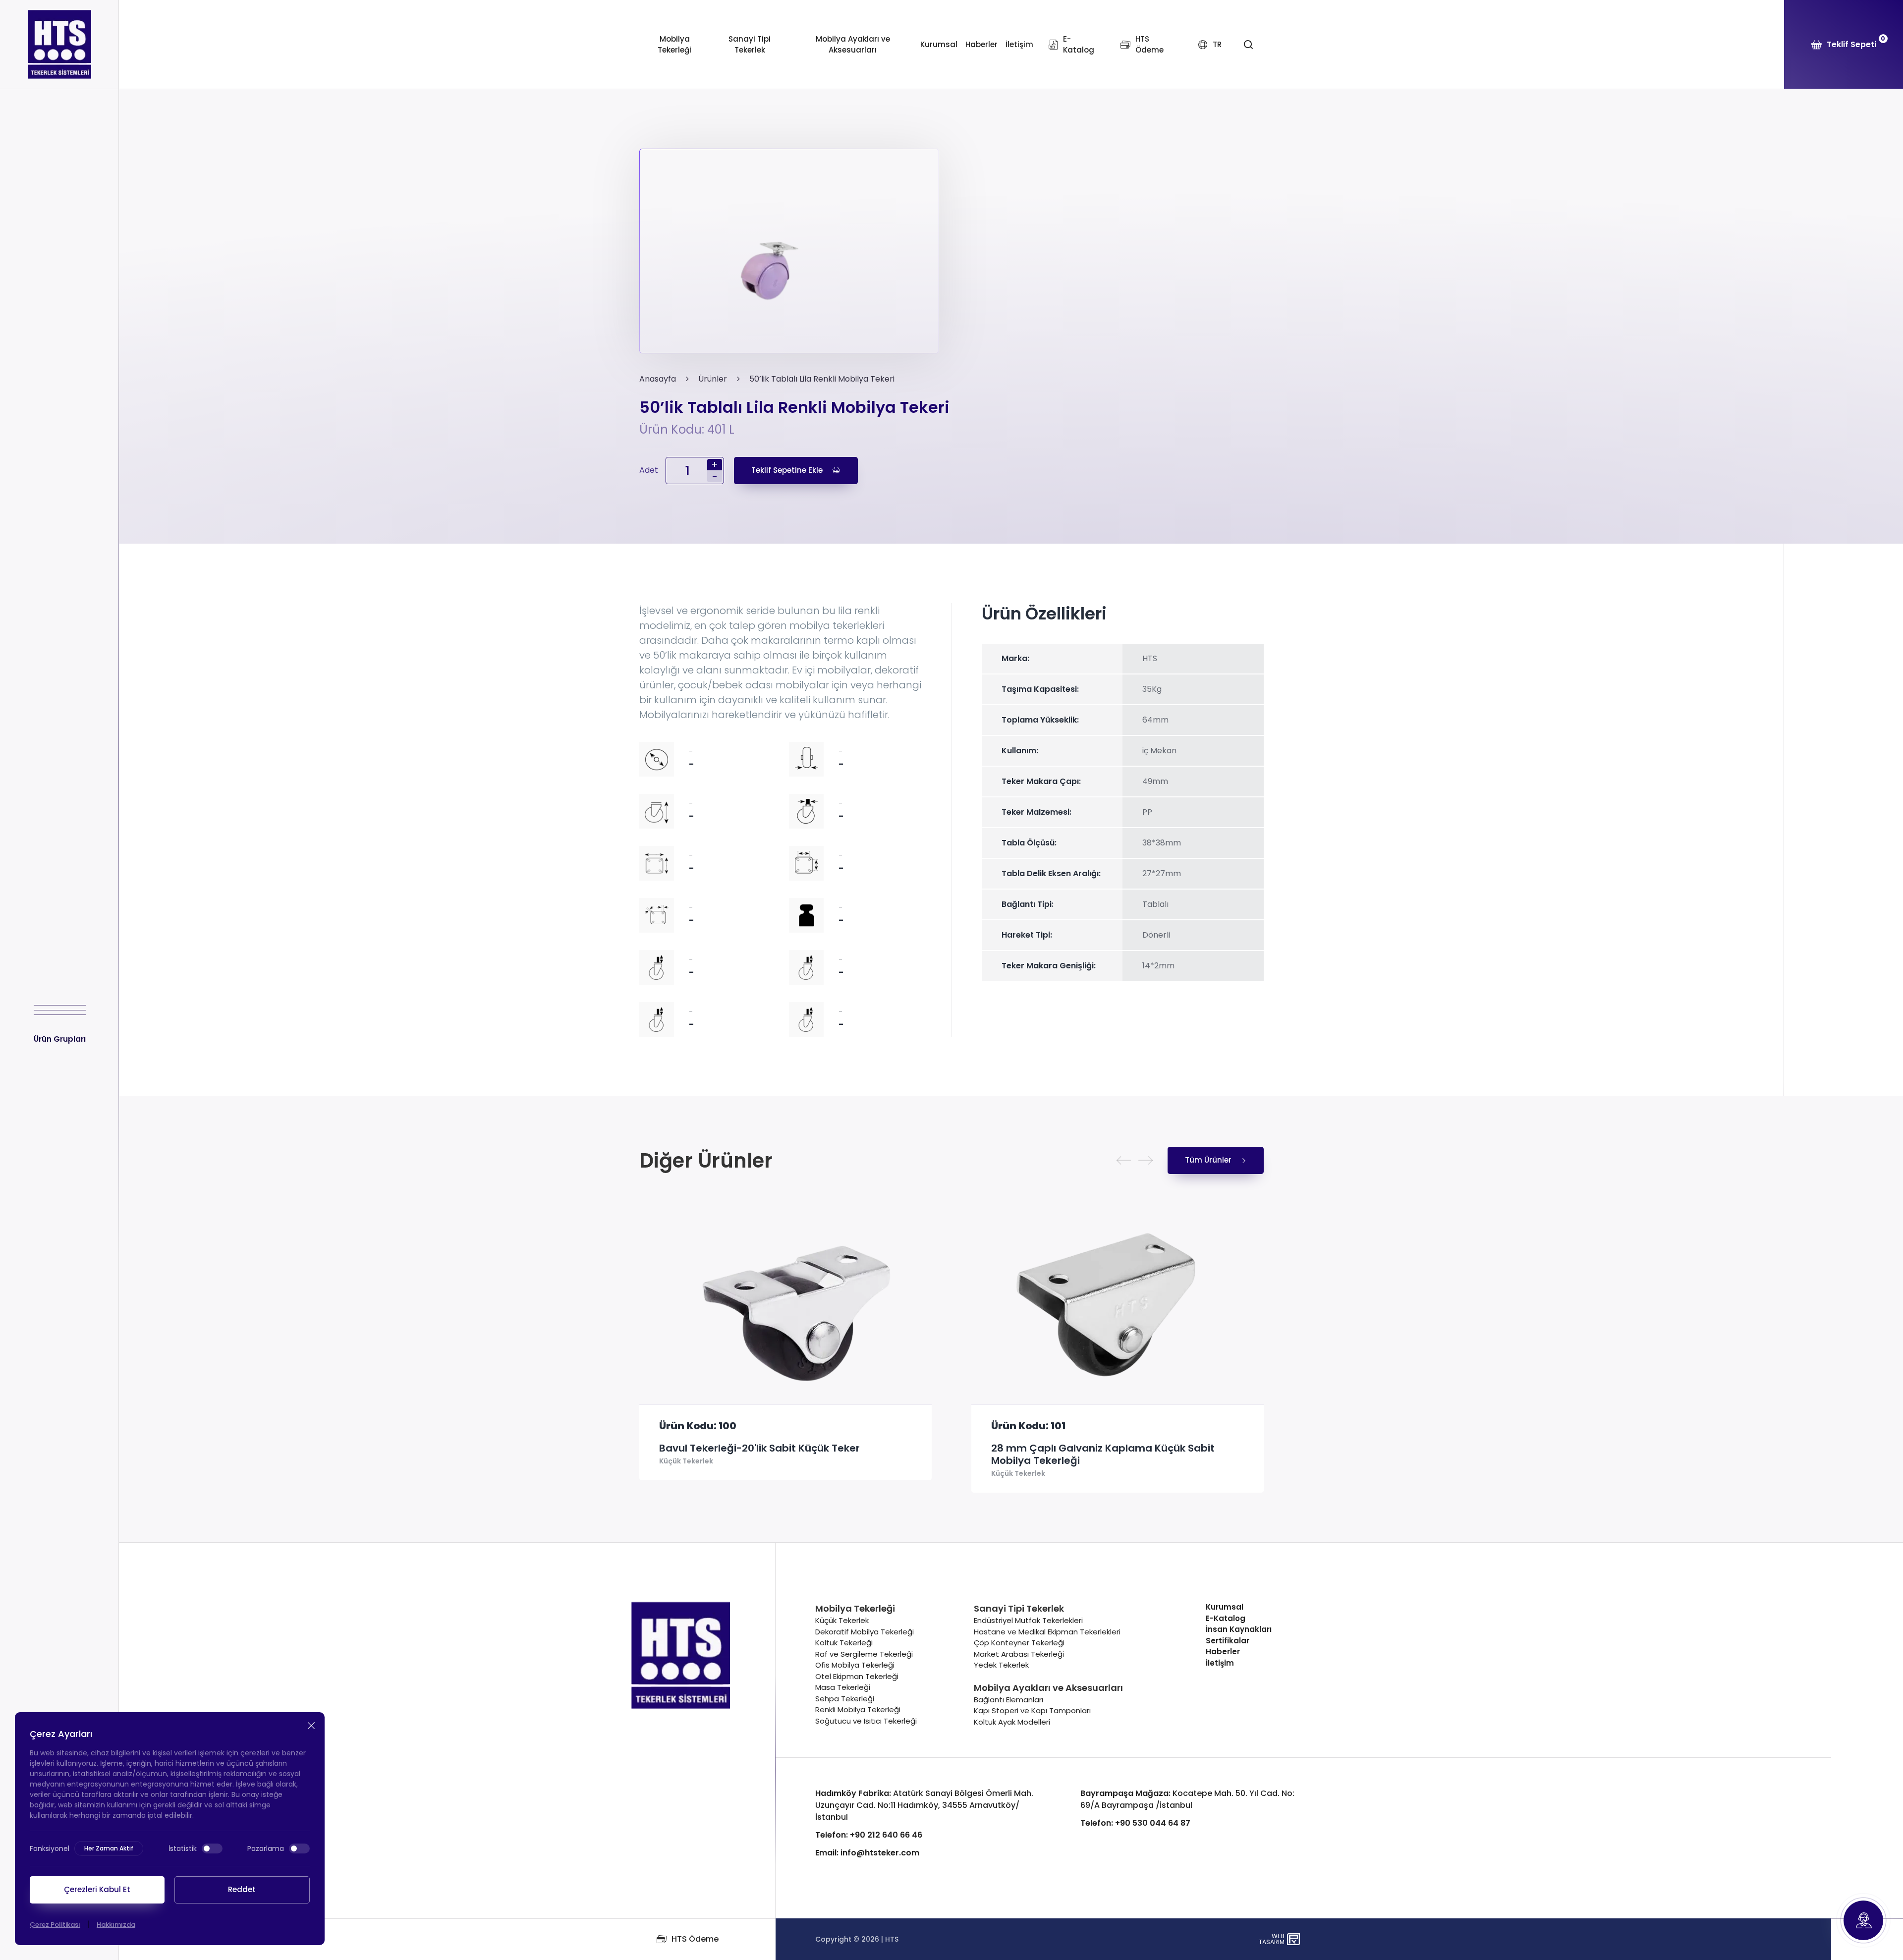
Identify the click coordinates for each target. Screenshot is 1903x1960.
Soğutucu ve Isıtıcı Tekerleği (866, 1721)
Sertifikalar (1228, 1641)
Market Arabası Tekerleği (1019, 1654)
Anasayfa (658, 379)
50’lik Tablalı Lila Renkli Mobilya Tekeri (822, 379)
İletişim (1019, 44)
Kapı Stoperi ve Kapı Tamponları (1032, 1710)
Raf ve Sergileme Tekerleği (864, 1654)
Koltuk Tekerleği (844, 1643)
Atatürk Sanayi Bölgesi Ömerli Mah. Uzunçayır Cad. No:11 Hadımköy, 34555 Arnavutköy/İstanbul (924, 1805)
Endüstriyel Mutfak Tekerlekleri (1028, 1620)
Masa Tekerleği (843, 1687)
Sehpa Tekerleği (845, 1699)
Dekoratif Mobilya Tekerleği (865, 1632)
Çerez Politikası (55, 1925)
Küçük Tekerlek (686, 1474)
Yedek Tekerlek (1001, 1665)
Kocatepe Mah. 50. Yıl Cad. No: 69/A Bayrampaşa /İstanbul (1187, 1799)
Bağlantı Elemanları (1008, 1700)
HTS (892, 1939)
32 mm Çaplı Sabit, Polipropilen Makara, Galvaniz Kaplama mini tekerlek (1115, 1455)
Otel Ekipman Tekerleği (857, 1676)
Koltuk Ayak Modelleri (1012, 1722)
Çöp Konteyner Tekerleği (1019, 1643)
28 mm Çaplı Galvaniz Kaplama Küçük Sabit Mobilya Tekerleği (771, 1455)
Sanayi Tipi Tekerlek (750, 45)
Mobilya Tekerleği (674, 45)
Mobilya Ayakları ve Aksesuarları (853, 45)
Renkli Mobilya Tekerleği (858, 1709)
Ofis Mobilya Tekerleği (855, 1665)
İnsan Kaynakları (1239, 1629)
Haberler (981, 44)
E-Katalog (1226, 1618)
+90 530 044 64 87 (1135, 1823)
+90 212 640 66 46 (869, 1835)
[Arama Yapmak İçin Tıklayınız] (1248, 45)
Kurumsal (939, 44)
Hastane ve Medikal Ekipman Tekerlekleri (1047, 1632)
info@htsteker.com (867, 1853)
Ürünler (713, 379)
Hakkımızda (116, 1925)
